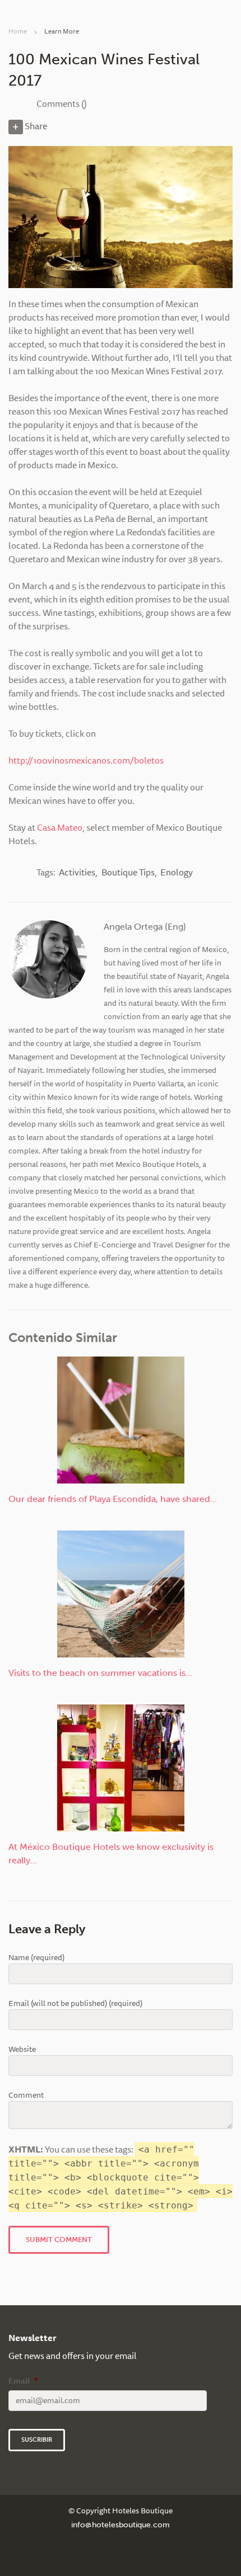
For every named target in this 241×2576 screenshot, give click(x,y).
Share (35, 126)
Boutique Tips (128, 872)
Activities (77, 872)
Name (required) (36, 1958)
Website (22, 2049)
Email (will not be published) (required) (75, 2003)
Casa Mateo (60, 827)
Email (23, 2381)
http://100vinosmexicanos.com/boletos (86, 760)
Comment (26, 2095)
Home (18, 31)
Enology (177, 872)
